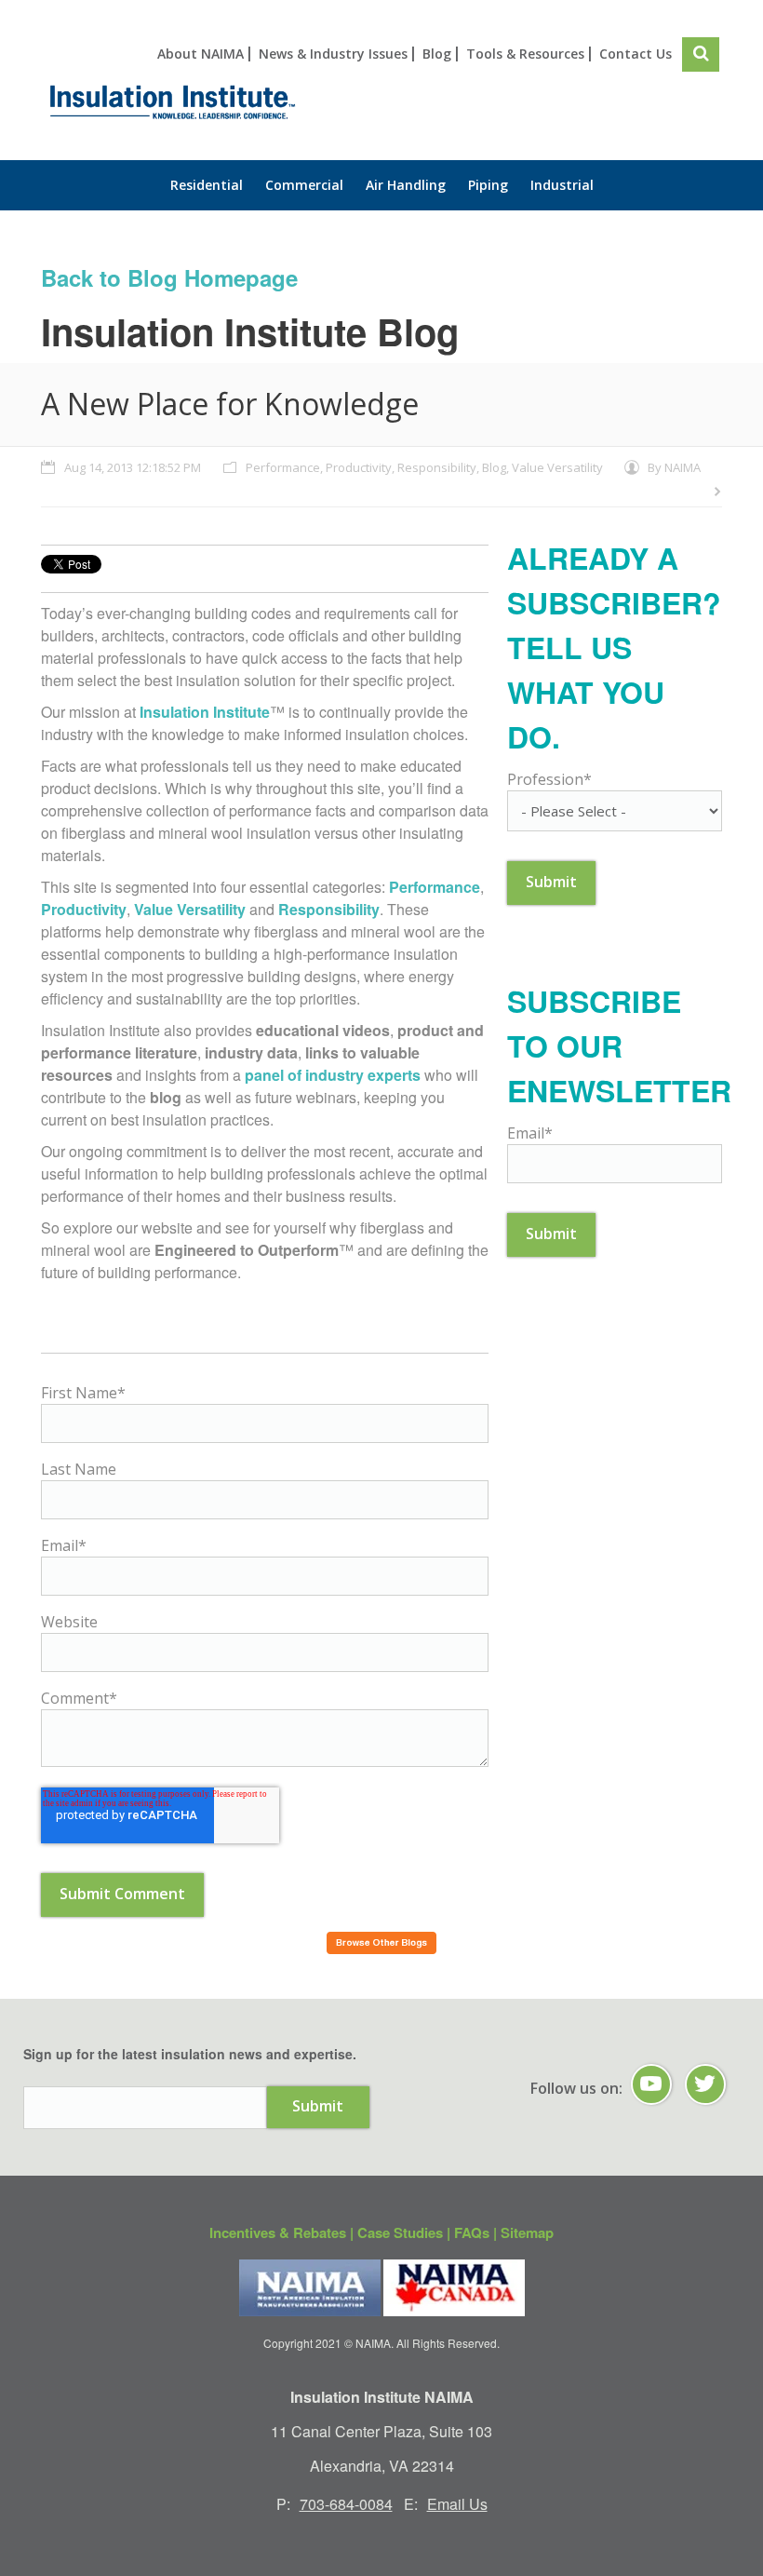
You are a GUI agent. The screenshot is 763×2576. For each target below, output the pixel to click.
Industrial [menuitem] (562, 185)
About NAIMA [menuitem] (201, 54)
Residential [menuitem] (207, 185)
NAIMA (683, 467)
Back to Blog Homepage (169, 277)
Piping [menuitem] (488, 185)
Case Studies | (406, 2232)
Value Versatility (557, 467)
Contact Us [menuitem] (636, 54)
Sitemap (527, 2232)
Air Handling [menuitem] (406, 185)
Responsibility (437, 467)
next (716, 492)
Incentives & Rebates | (283, 2232)
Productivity (359, 467)
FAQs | (477, 2232)
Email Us (457, 2504)
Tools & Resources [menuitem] (525, 54)
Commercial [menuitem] (304, 185)
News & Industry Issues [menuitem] (333, 54)
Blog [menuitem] (437, 54)
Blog (494, 467)
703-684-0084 (346, 2504)
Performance (283, 467)
